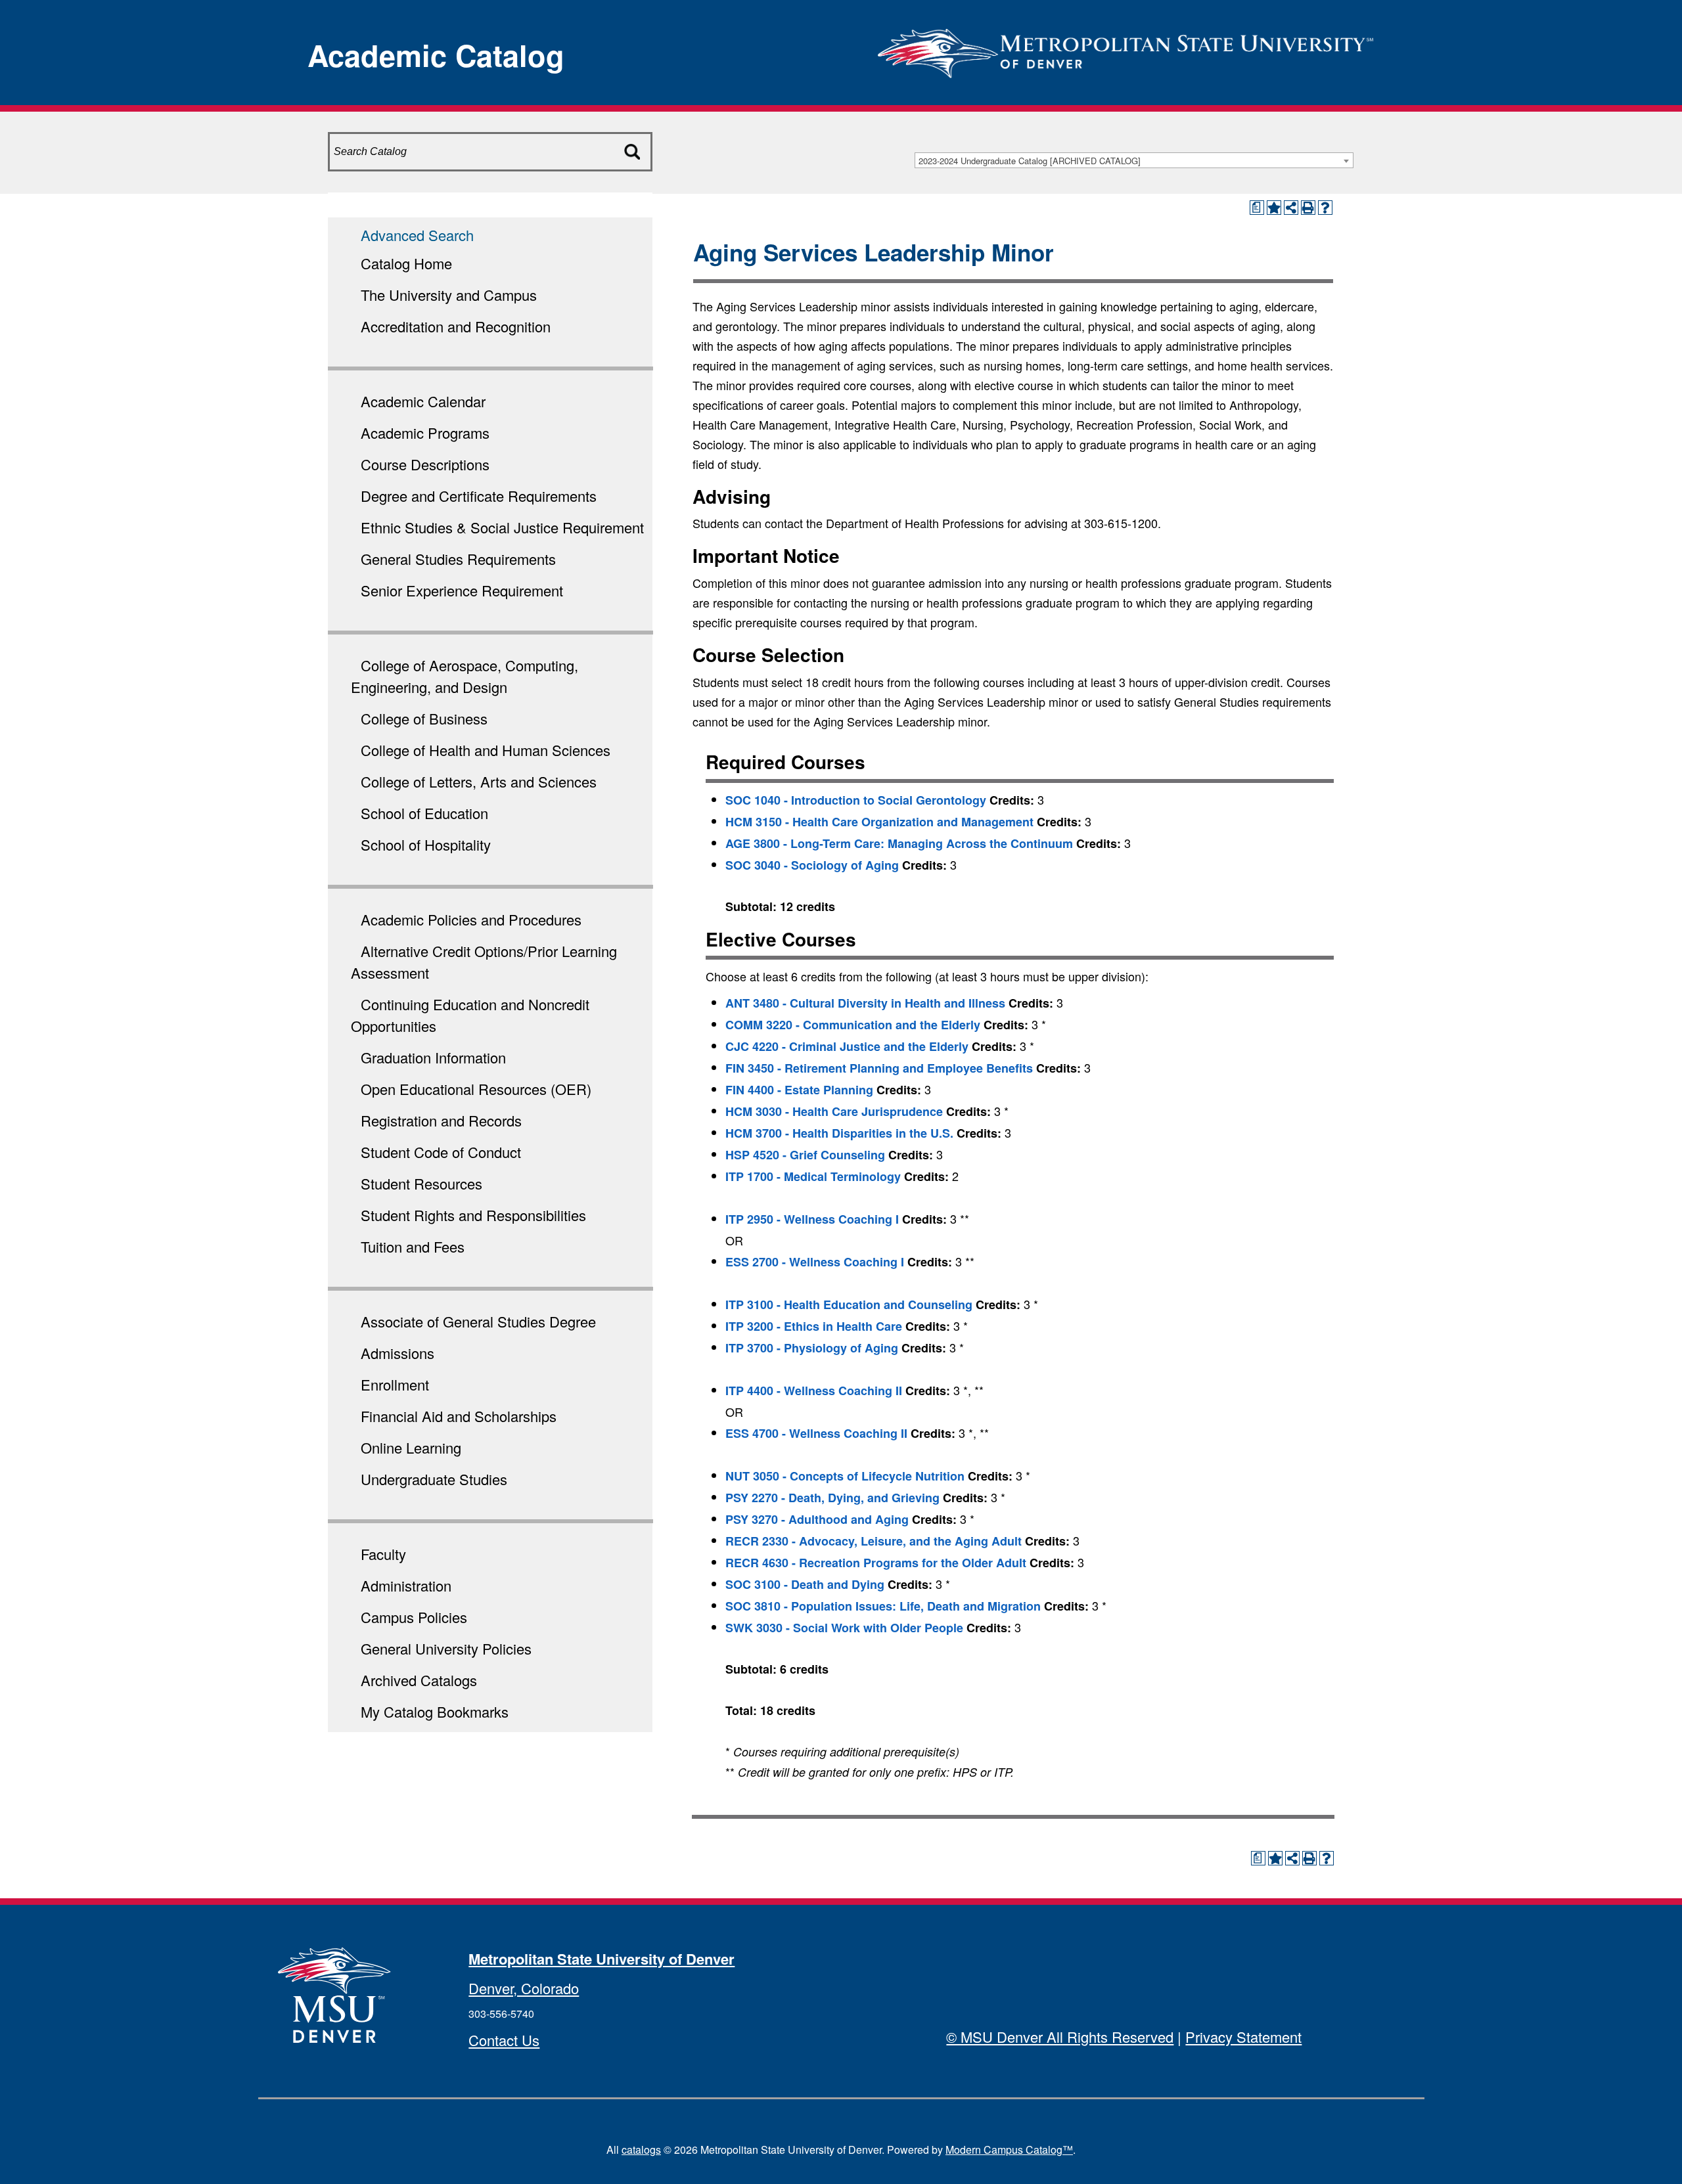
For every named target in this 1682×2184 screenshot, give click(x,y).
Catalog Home (406, 263)
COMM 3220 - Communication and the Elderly (853, 1025)
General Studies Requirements (458, 559)
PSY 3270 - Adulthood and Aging (817, 1519)
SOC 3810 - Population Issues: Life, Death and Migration (883, 1606)
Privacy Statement (1243, 2037)
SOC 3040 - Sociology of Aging (812, 865)
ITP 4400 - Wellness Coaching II (814, 1391)
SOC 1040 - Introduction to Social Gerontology (856, 800)
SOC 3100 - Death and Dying (805, 1584)
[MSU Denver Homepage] (1125, 49)
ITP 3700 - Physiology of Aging (812, 1348)
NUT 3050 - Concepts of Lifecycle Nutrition (845, 1476)
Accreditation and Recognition (456, 326)
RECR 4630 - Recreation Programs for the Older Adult (876, 1563)
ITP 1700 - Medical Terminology (813, 1176)
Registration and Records (441, 1120)
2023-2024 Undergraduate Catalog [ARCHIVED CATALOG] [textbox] (1030, 161)
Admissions (398, 1353)
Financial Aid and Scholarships (459, 1416)
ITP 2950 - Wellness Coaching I (812, 1219)
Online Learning (411, 1447)
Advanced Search (417, 235)
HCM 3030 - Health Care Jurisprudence (834, 1111)
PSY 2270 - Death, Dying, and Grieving (832, 1498)
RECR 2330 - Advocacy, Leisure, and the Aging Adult (874, 1541)
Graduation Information (433, 1057)
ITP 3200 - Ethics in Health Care (814, 1326)
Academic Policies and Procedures (471, 919)
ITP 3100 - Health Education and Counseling (849, 1304)
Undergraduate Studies (434, 1479)
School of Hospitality (426, 844)
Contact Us (504, 2040)
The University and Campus (449, 295)
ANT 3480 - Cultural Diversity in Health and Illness (865, 1003)
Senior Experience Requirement (462, 590)
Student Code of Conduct (441, 1152)
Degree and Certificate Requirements (479, 496)
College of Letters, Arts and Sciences (479, 781)
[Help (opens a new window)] (1325, 208)
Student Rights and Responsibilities (473, 1215)
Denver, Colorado (524, 1988)
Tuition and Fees (413, 1246)
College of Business (424, 718)
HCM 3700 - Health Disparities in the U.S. (839, 1133)
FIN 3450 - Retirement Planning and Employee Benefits (879, 1068)
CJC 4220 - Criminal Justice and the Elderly (847, 1046)
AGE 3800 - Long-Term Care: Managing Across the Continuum (899, 843)
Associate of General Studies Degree (478, 1321)
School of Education (424, 813)
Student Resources (421, 1183)
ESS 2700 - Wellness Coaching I (815, 1262)
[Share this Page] (1291, 208)
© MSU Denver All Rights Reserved (1060, 2037)
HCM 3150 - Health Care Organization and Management (879, 822)
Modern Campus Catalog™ (1009, 2150)
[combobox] (1134, 160)
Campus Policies (414, 1617)
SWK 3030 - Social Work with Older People (844, 1628)
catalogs (641, 2150)
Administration (406, 1585)
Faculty (383, 1554)
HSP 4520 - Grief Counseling (805, 1155)
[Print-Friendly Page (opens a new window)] (1308, 208)
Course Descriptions (425, 464)
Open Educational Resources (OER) (476, 1089)
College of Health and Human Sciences (486, 750)
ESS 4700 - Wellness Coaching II (816, 1433)
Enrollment (395, 1384)
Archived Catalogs (419, 1680)
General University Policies (446, 1648)
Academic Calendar (423, 401)
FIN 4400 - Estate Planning (799, 1090)
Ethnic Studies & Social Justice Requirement (502, 527)
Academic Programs (425, 433)
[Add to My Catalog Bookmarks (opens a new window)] (1274, 208)
